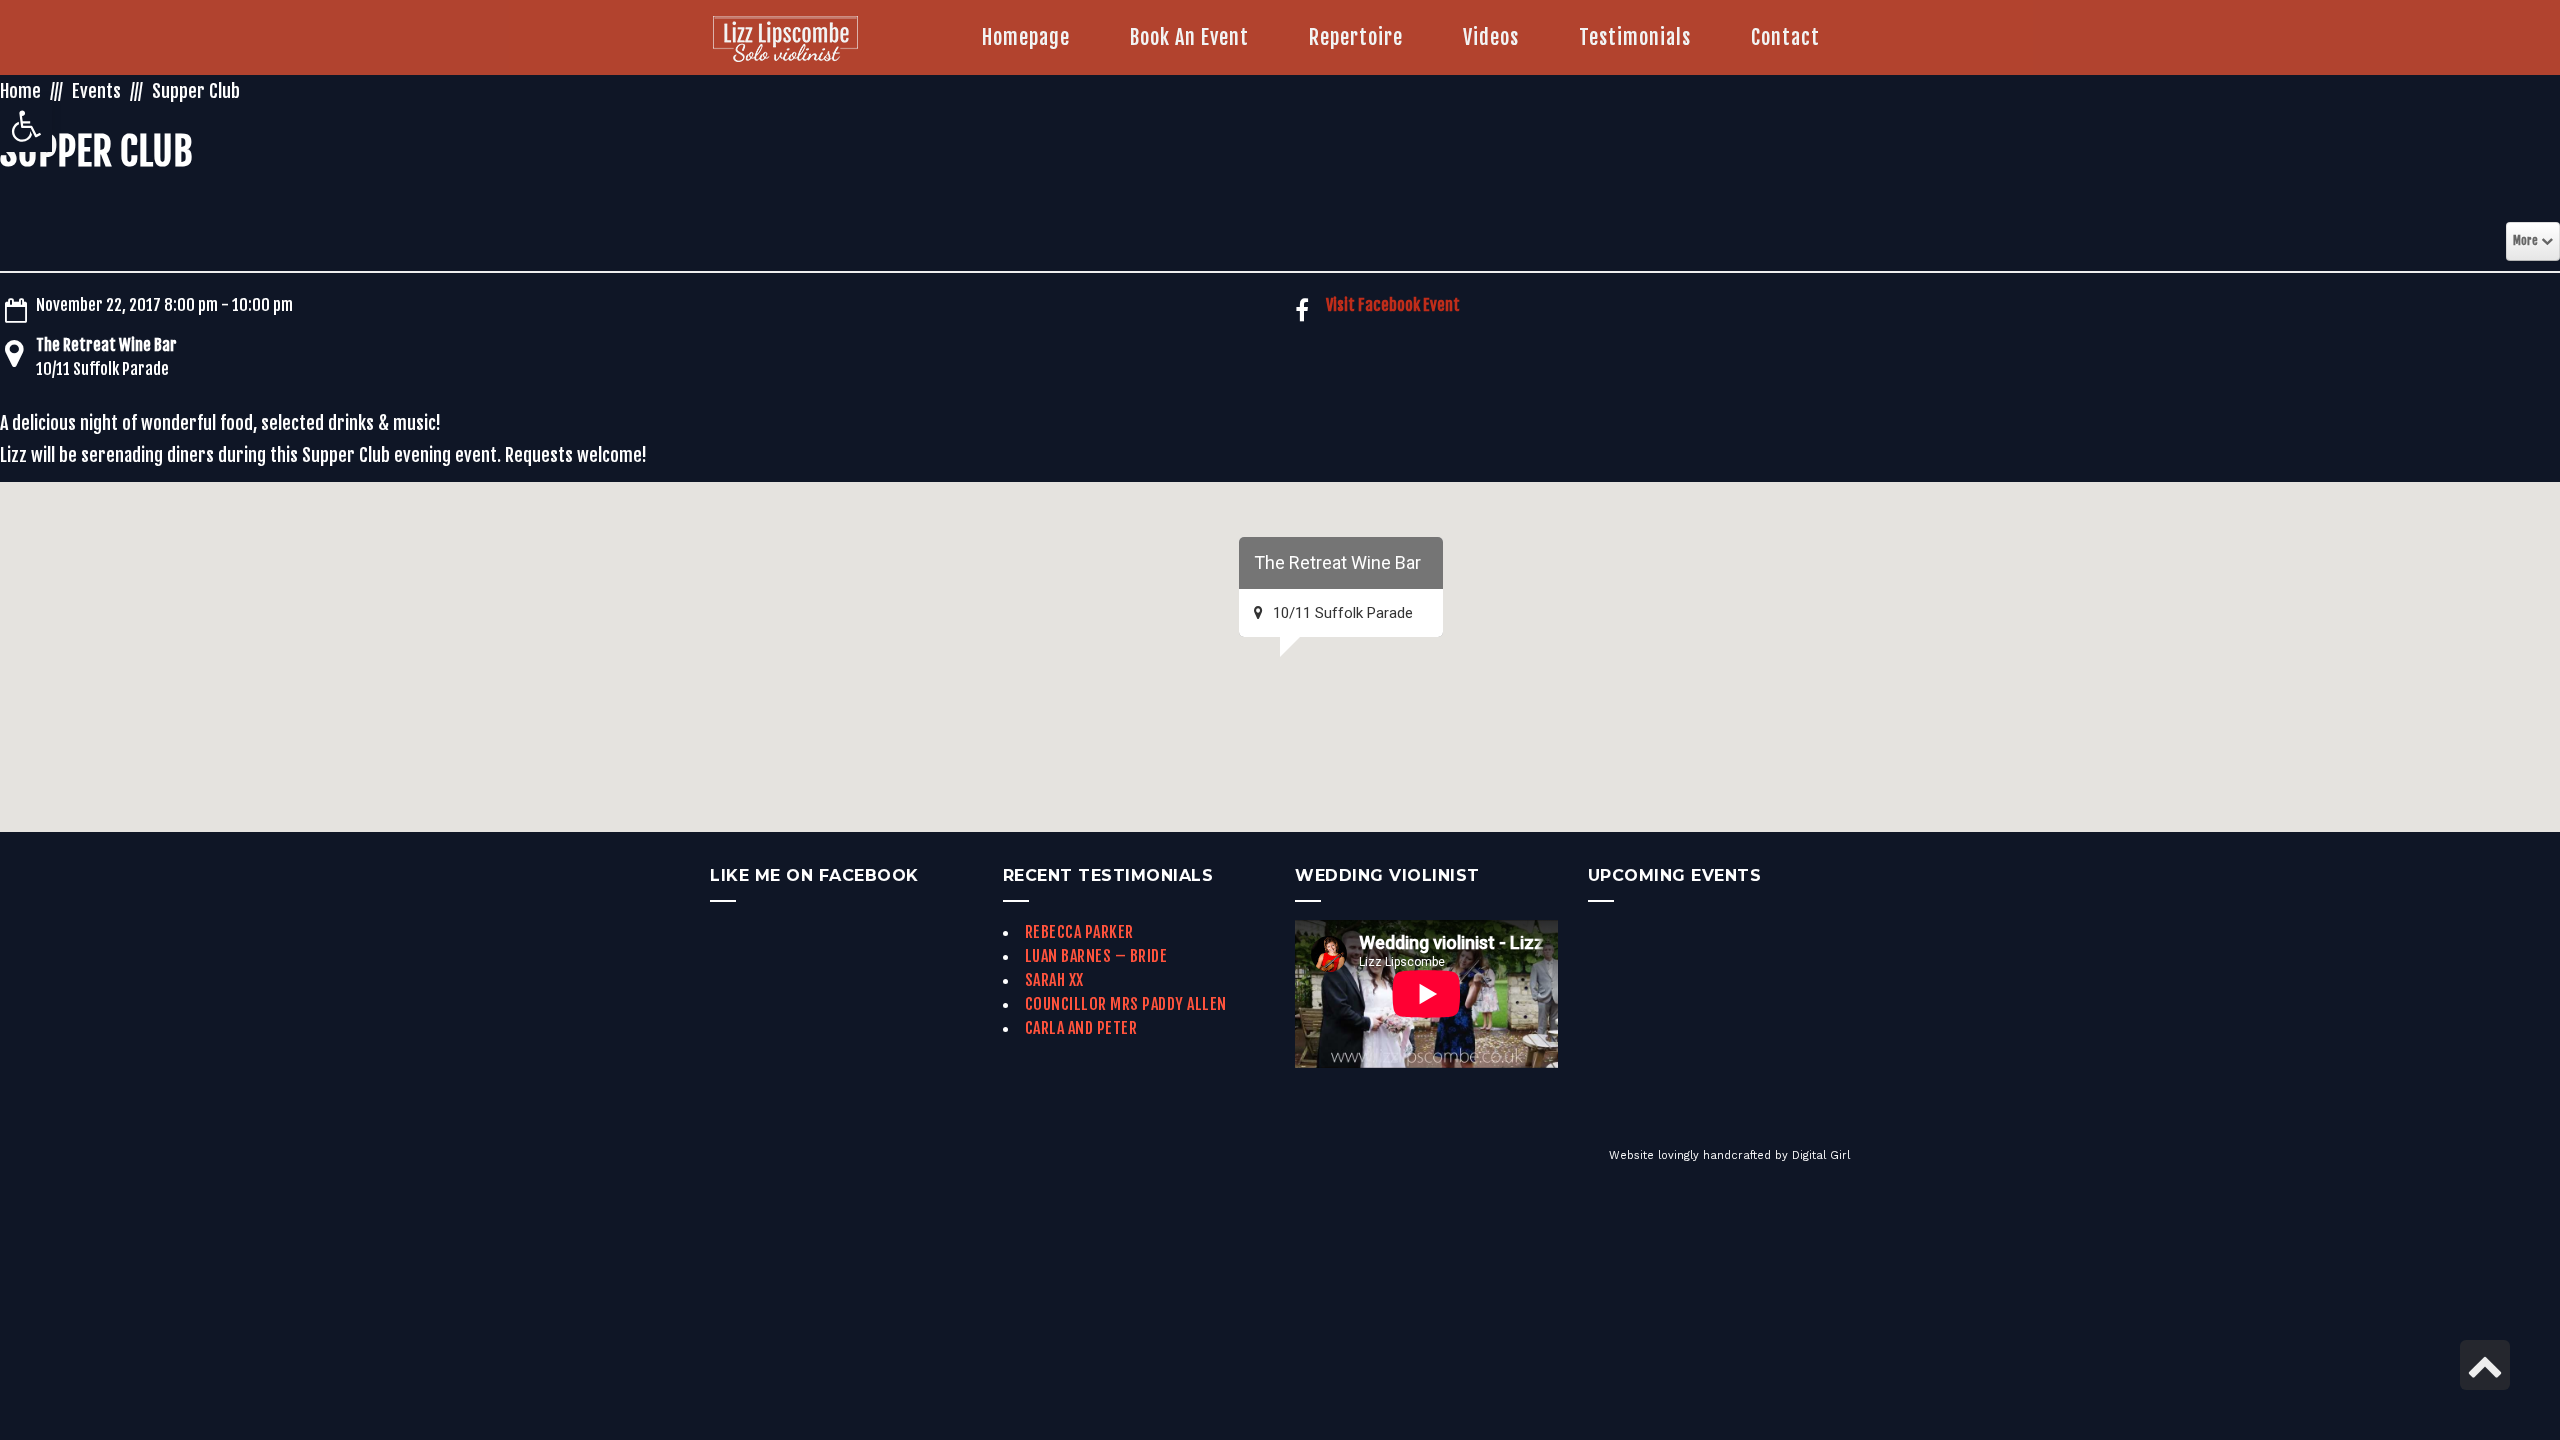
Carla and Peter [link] (1081, 1028)
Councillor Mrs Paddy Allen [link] (1126, 1004)
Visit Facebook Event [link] (1393, 305)
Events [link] (96, 91)
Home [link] (20, 91)
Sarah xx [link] (1054, 980)
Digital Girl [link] (1821, 1155)
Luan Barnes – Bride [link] (1096, 956)
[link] (26, 126)
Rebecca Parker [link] (1079, 932)
